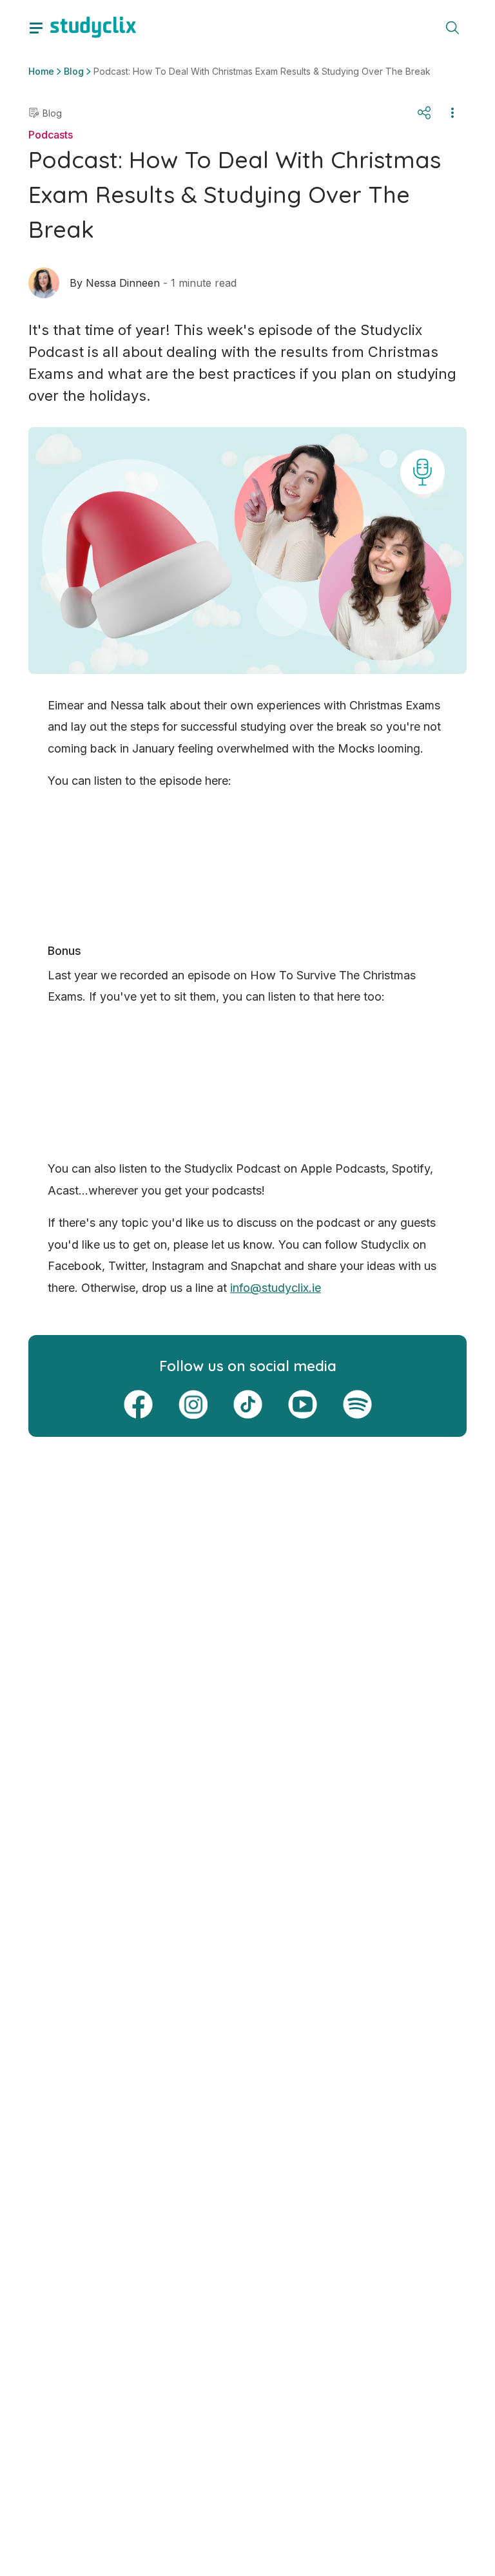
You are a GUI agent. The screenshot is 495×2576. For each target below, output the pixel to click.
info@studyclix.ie (276, 1288)
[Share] (424, 113)
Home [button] (41, 71)
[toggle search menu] (452, 27)
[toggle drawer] (36, 27)
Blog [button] (74, 71)
